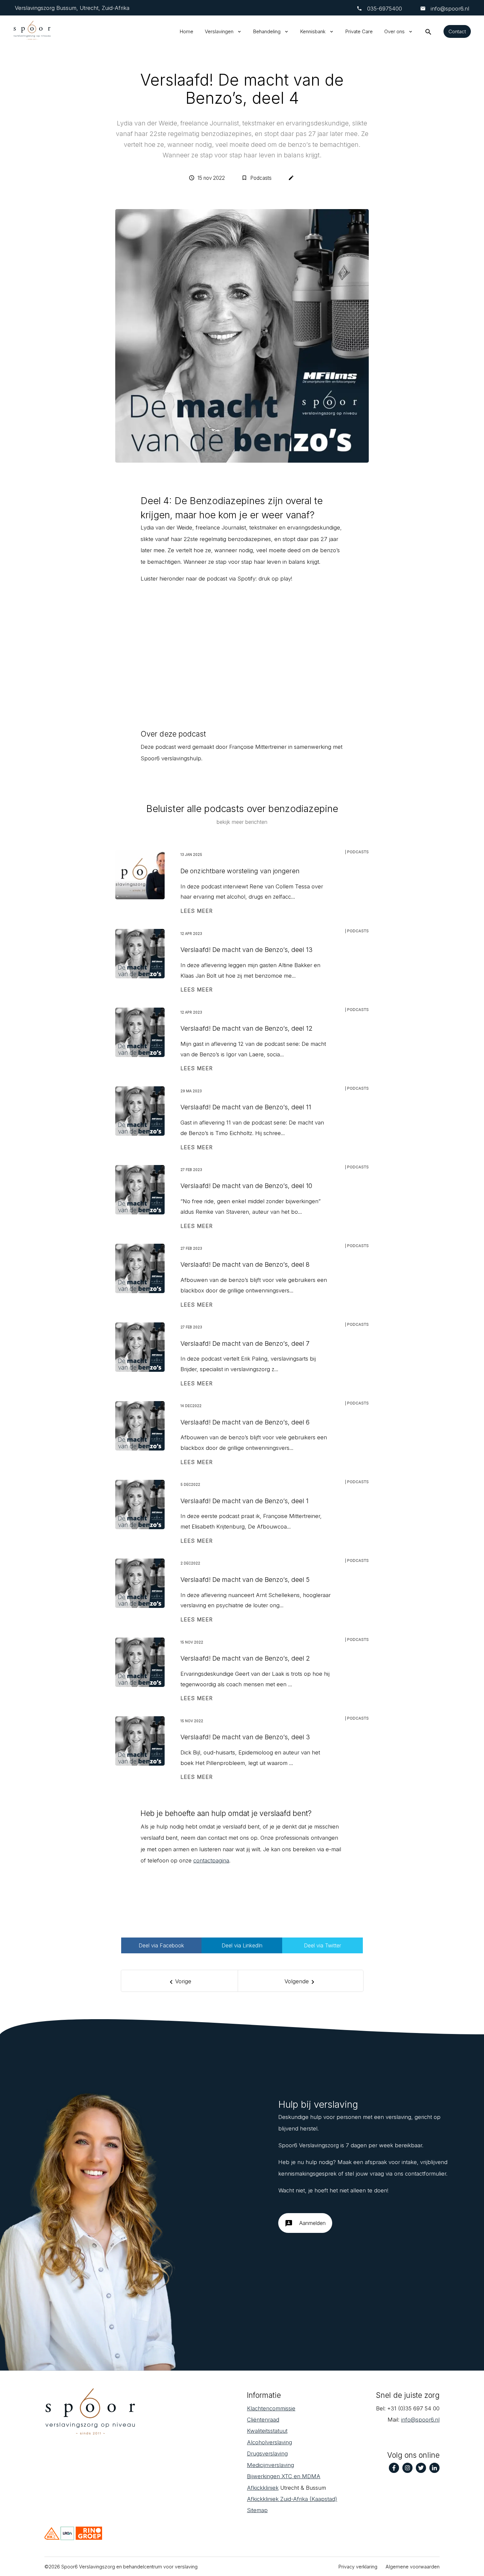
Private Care (359, 31)
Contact (457, 31)
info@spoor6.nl (449, 9)
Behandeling (267, 31)
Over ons (394, 31)
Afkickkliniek (263, 2488)
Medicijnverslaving (270, 2465)
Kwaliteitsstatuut (267, 2431)
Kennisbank (313, 31)
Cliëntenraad (263, 2420)
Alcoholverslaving (269, 2442)
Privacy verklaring (358, 2567)
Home (187, 31)
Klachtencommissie (271, 2408)
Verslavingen (219, 31)
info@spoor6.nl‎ (420, 2420)
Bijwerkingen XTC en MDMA (284, 2476)
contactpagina (211, 1860)
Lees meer (197, 911)
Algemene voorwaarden (413, 2567)
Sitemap (257, 2510)
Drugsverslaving (267, 2454)
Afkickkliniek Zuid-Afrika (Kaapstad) (292, 2499)
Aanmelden (305, 2223)
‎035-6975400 (385, 9)
